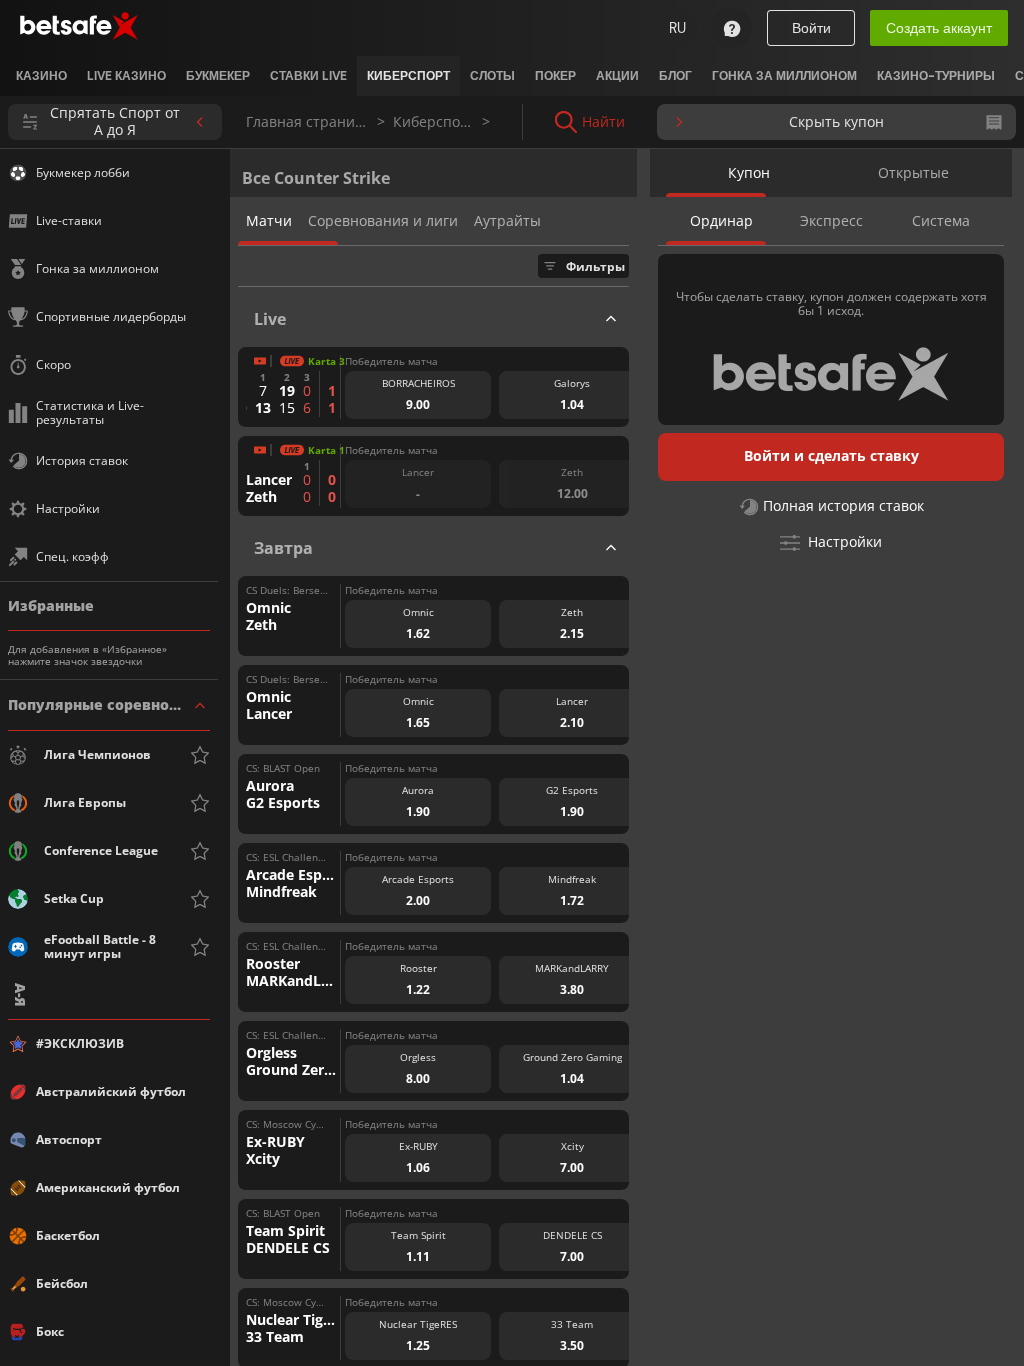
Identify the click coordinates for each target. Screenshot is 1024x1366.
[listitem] (41, 76)
